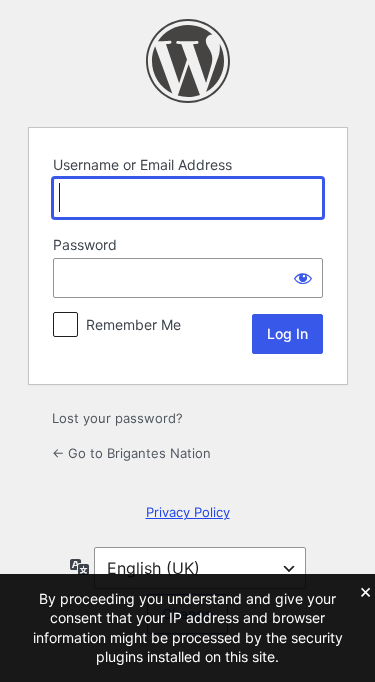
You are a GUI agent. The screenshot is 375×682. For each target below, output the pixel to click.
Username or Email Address (142, 164)
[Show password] (303, 278)
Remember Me (133, 324)
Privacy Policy (188, 512)
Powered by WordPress (188, 61)
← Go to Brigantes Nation (131, 453)
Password (85, 244)
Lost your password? (117, 418)
